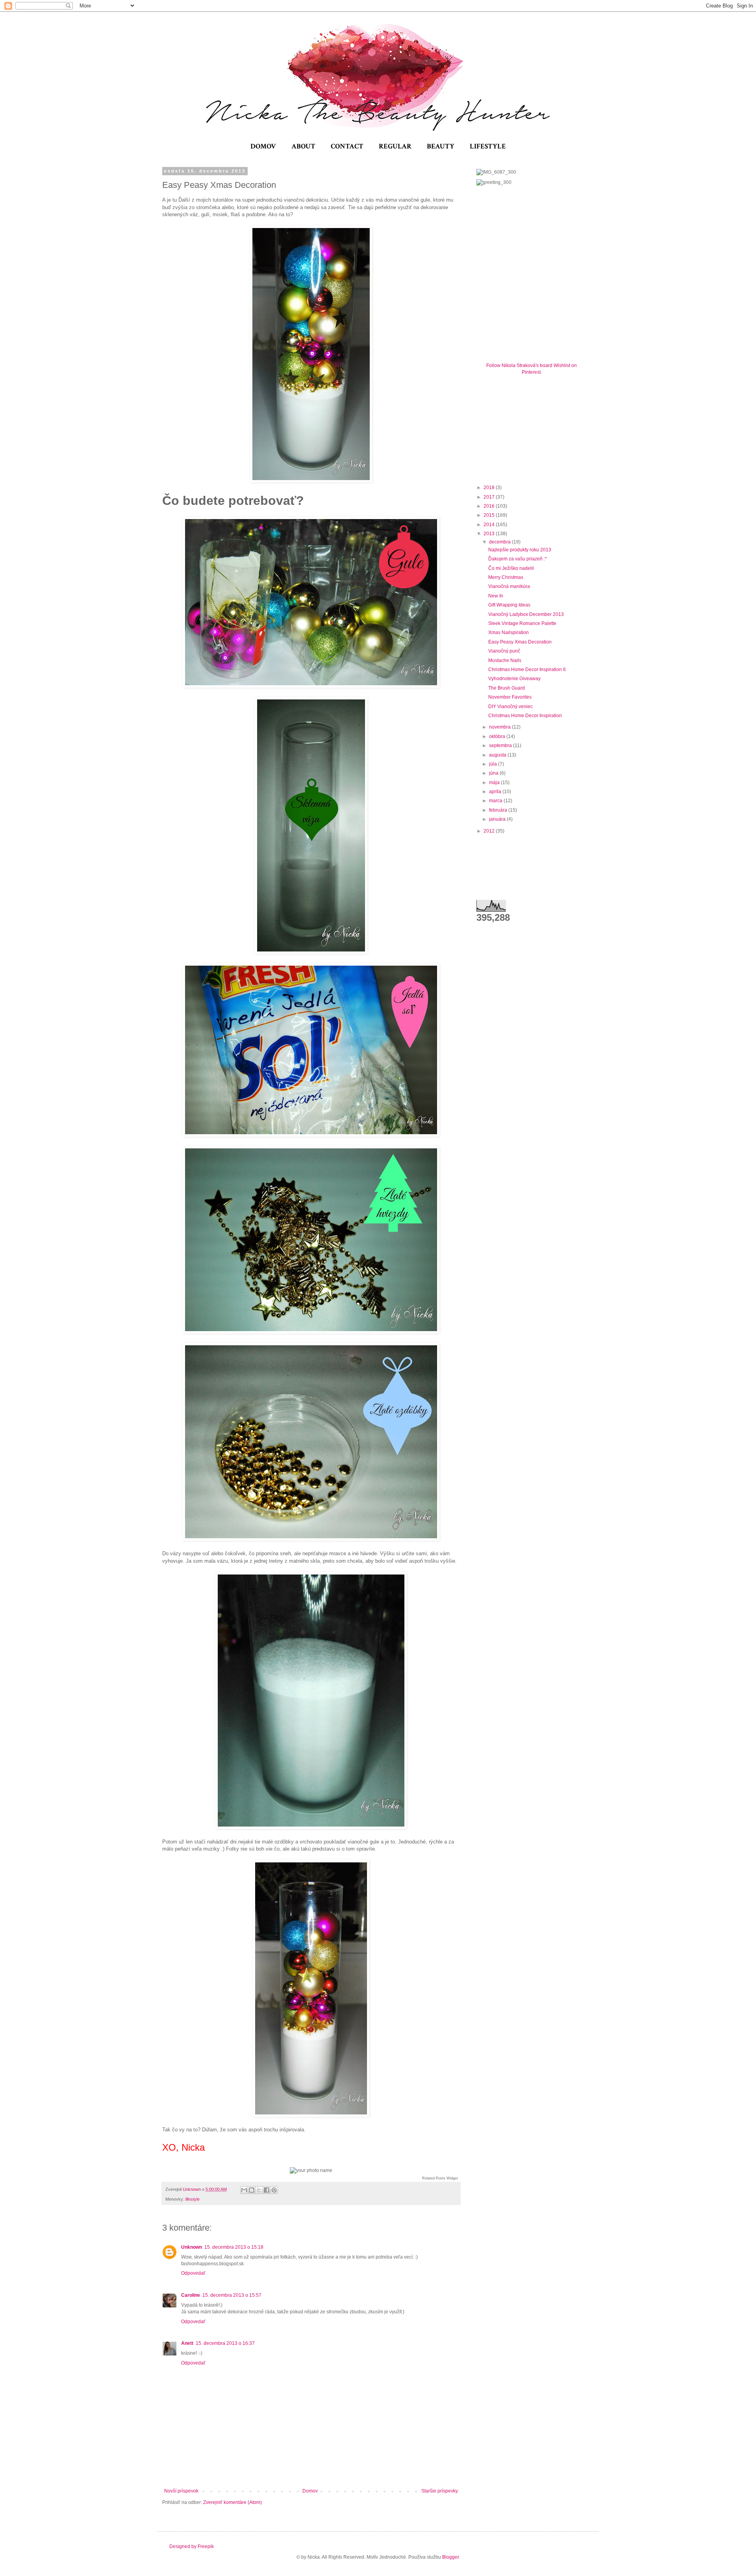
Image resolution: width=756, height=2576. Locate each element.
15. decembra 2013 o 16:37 (225, 2343)
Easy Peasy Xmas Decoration (520, 642)
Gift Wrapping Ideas (509, 605)
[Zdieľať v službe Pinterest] (274, 2190)
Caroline (191, 2295)
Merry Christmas (506, 577)
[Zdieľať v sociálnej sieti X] (259, 2190)
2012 (490, 831)
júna (494, 773)
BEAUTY (441, 146)
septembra (501, 746)
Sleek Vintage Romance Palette (522, 623)
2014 (490, 525)
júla (494, 764)
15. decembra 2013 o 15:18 (234, 2247)
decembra (500, 542)
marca (496, 801)
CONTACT (347, 146)
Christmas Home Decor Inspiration (525, 716)
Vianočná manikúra (509, 586)
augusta (498, 755)
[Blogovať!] (252, 2190)
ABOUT (303, 146)
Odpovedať (193, 2273)
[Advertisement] (535, 428)
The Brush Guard (507, 688)
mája (495, 783)
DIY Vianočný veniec (510, 707)
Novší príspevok (181, 2491)
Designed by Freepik (192, 2546)
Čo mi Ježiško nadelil (511, 568)
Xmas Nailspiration (509, 632)
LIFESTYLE (488, 146)
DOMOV (263, 146)
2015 (490, 515)
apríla (496, 792)
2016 (490, 506)
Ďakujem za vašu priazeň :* (518, 559)
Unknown (192, 2247)
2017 (490, 497)
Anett (187, 2343)
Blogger (450, 2557)
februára (499, 810)
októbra (498, 736)
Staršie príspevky (440, 2491)
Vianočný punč (504, 651)
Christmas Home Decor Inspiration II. (527, 670)
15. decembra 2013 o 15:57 (232, 2295)
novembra (500, 727)
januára (498, 819)
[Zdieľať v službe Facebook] (267, 2190)
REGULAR (395, 146)
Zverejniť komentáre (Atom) (233, 2502)
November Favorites (510, 697)
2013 (490, 534)
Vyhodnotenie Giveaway (514, 679)
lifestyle (193, 2199)
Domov (310, 2491)
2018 (490, 488)
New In (496, 596)
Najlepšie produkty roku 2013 (520, 550)
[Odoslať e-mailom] (244, 2190)
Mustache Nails (505, 660)
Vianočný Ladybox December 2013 (526, 614)
